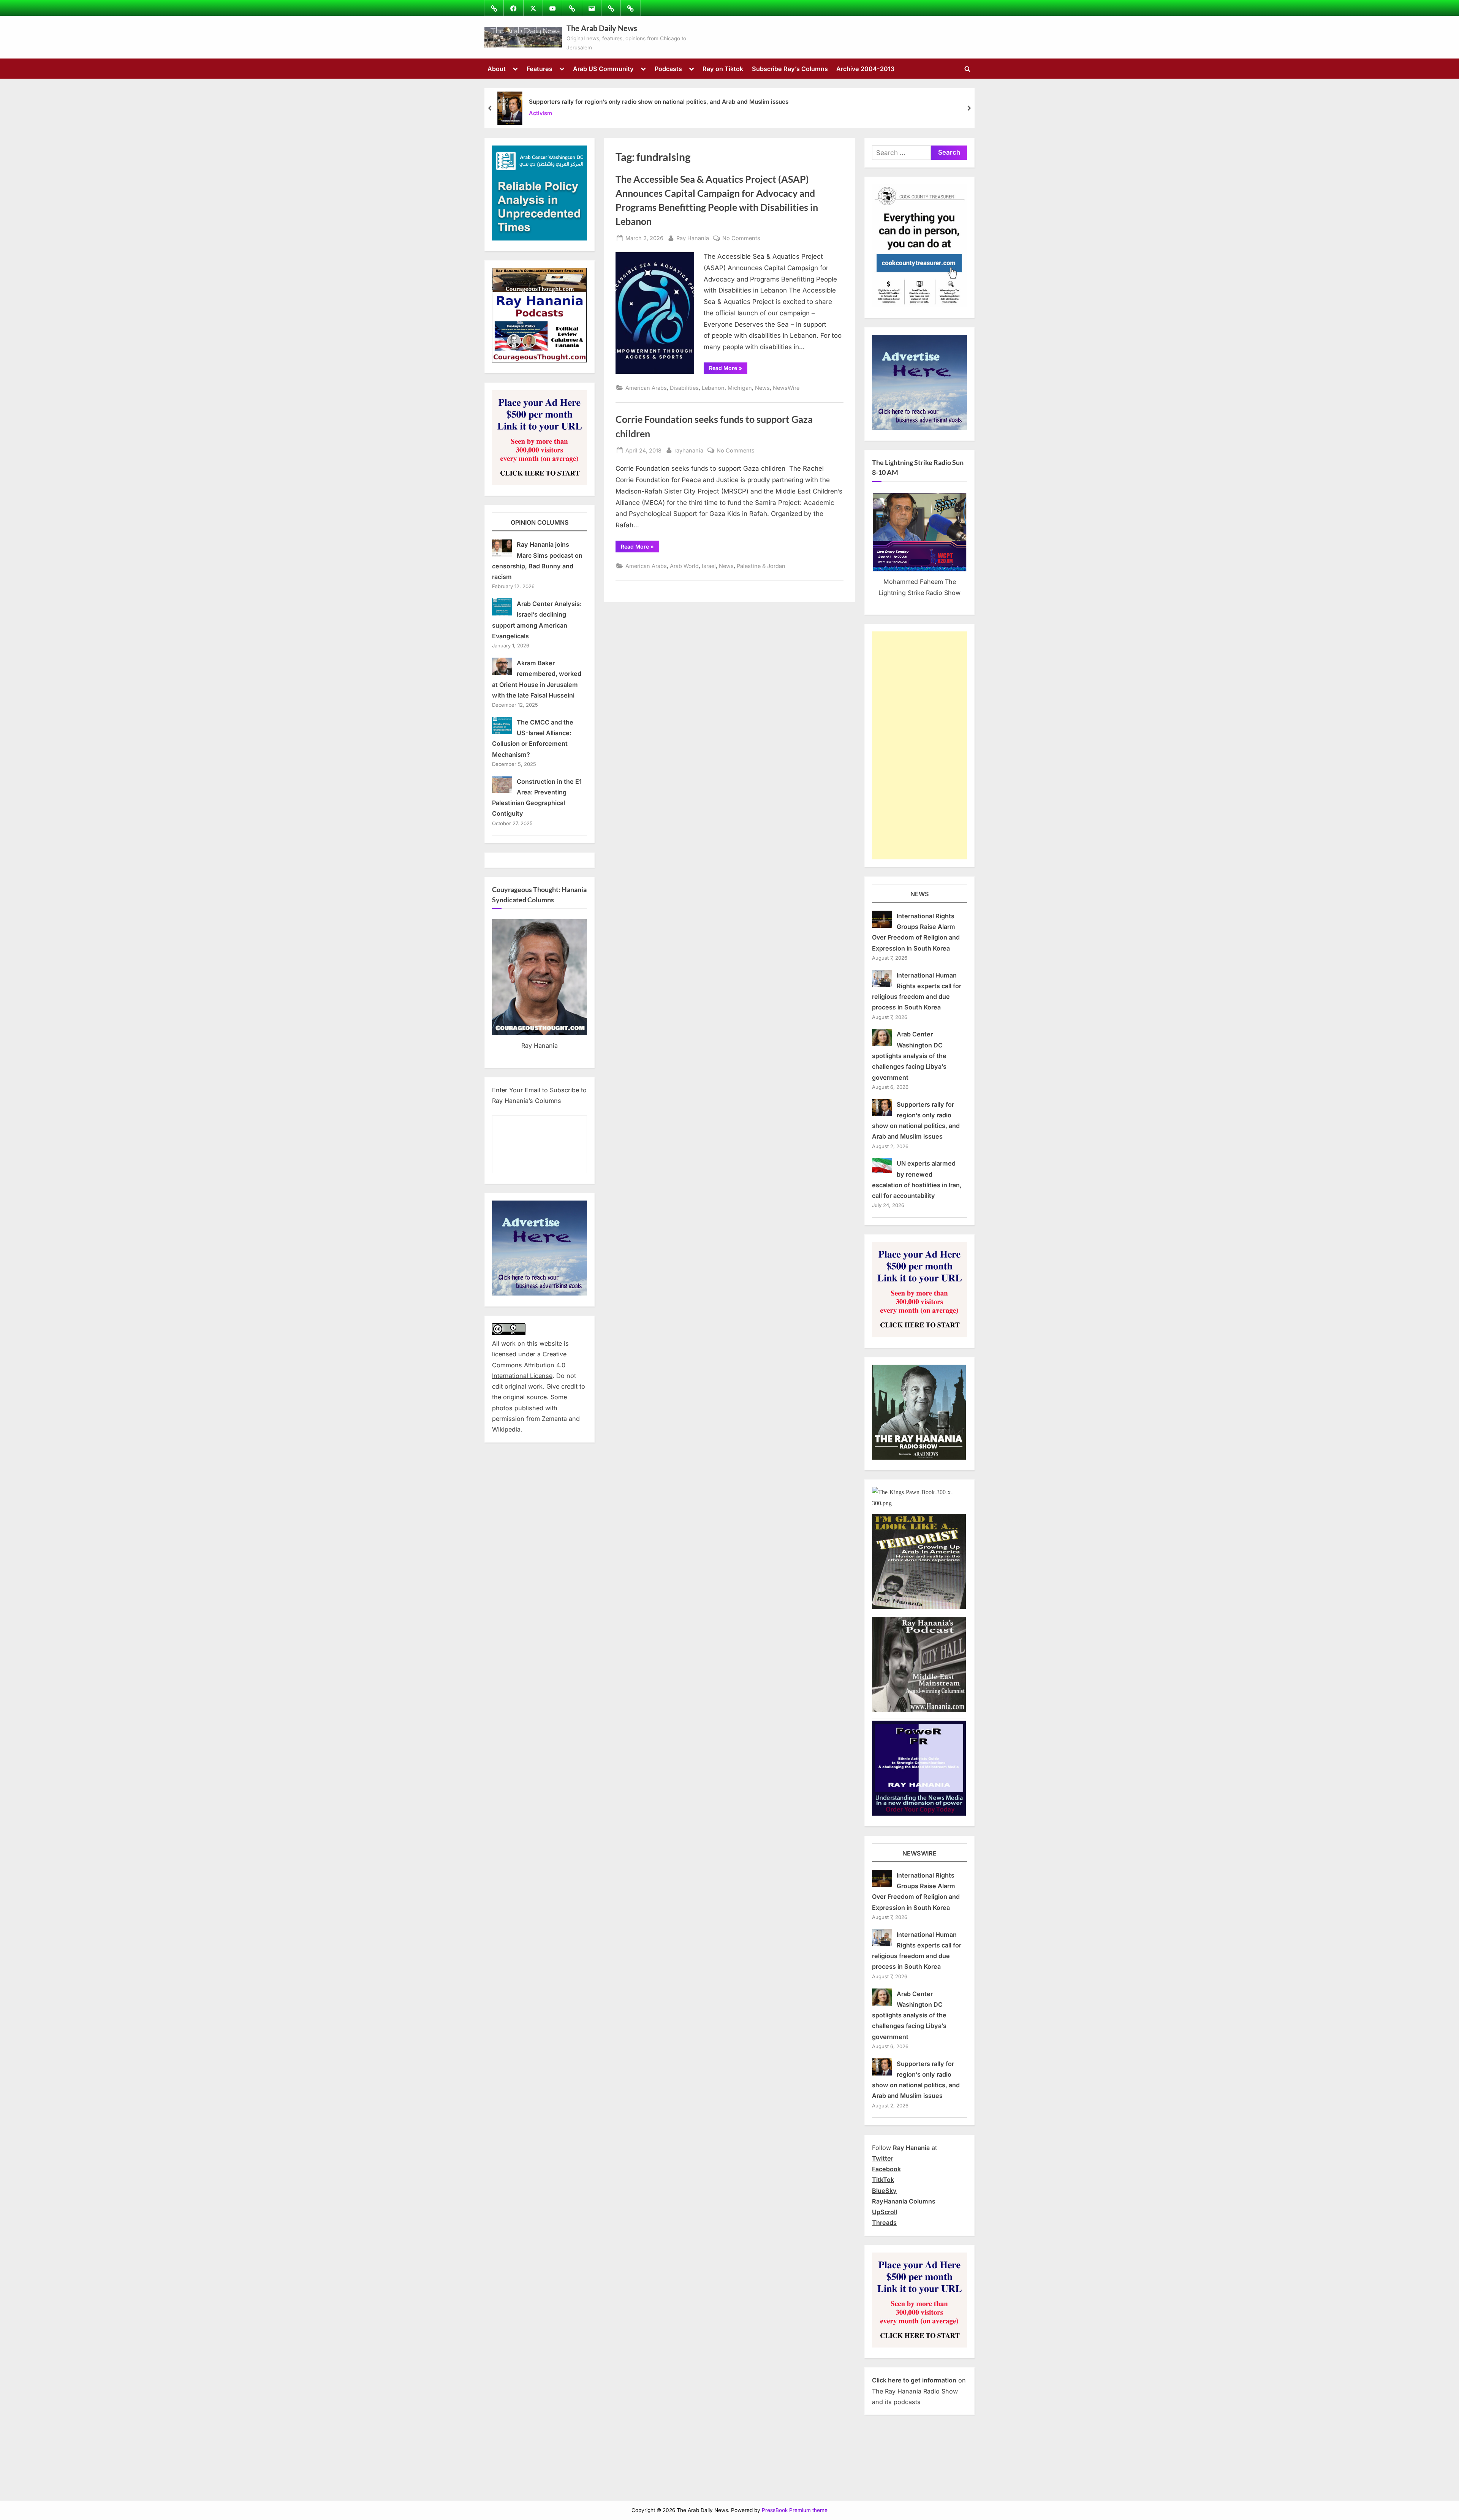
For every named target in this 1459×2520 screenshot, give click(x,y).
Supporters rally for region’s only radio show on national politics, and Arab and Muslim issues (659, 102)
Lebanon (713, 388)
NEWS (920, 894)
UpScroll (885, 2212)
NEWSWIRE (919, 1853)
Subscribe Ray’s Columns (790, 69)
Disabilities (684, 388)
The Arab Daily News (602, 28)
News (762, 388)
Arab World (684, 566)
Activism (540, 113)
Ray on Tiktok (723, 69)
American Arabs (646, 388)
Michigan (740, 388)
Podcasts (668, 69)
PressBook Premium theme (795, 2510)
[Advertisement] (919, 745)
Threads (884, 2223)
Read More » (728, 369)
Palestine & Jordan (761, 566)
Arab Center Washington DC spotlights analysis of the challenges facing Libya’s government (909, 1056)
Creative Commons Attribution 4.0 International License (529, 1365)
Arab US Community (603, 69)
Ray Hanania (693, 238)
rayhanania (689, 450)
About (497, 69)
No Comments (741, 239)
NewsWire (786, 388)
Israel (709, 566)
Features (540, 69)
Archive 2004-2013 (865, 69)
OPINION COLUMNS (540, 522)
